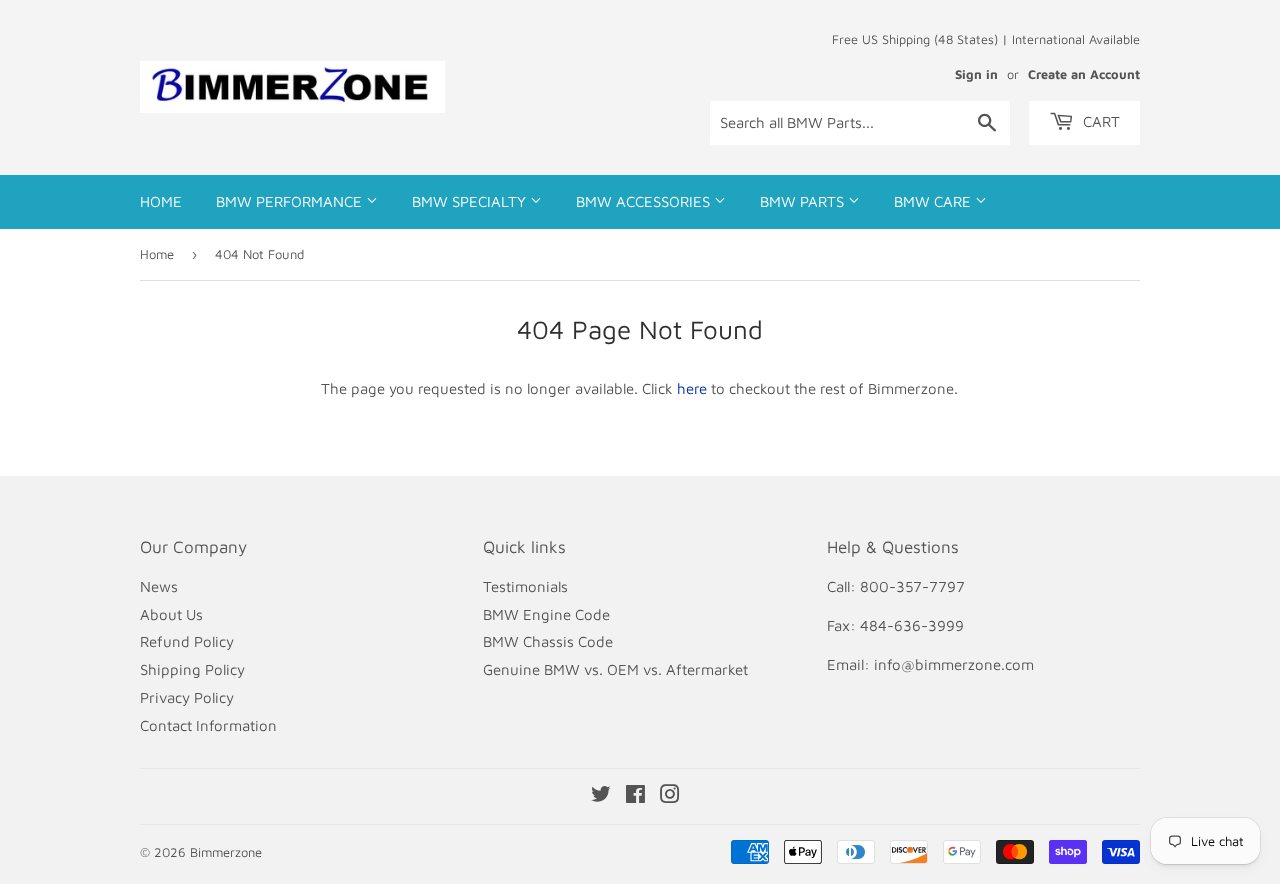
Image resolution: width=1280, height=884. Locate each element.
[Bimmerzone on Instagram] (670, 796)
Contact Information (208, 725)
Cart (1099, 121)
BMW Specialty (471, 201)
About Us (171, 614)
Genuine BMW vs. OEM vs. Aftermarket (615, 669)
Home (161, 201)
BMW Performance (291, 201)
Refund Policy (187, 641)
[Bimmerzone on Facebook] (635, 796)
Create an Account (1084, 74)
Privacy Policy (187, 697)
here (692, 388)
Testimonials (525, 586)
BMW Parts (804, 201)
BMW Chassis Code (548, 641)
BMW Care (934, 201)
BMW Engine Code (546, 614)
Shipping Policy (192, 669)
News (159, 586)
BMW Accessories (645, 201)
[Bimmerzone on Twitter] (601, 796)
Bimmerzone (226, 852)
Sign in (976, 74)
